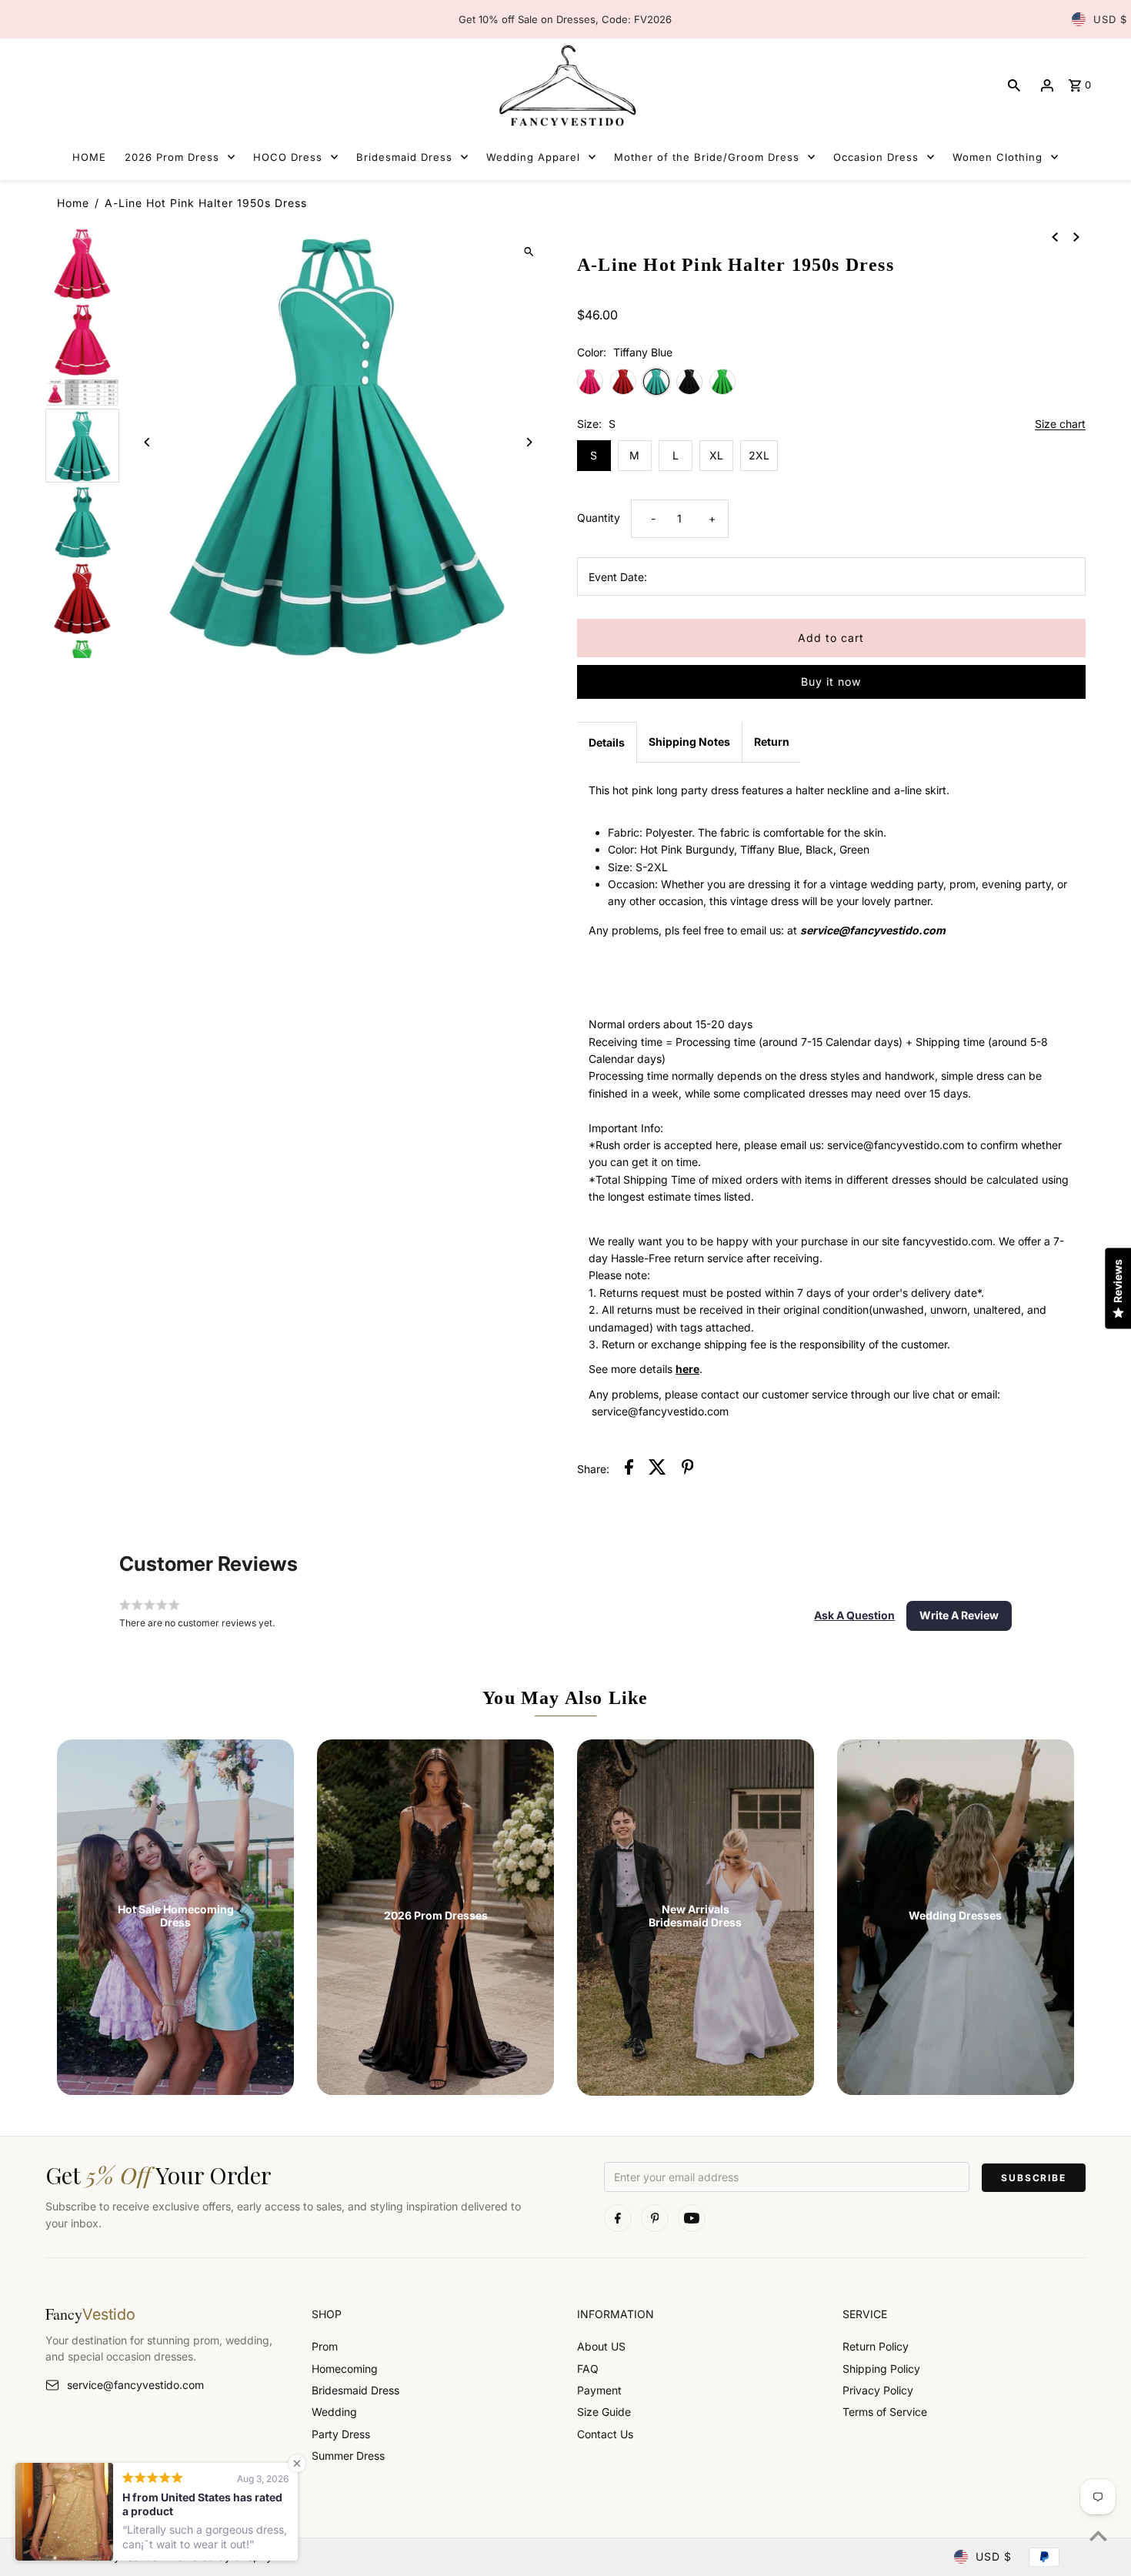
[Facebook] (618, 2218)
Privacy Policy (878, 2390)
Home (73, 203)
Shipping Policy (881, 2369)
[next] (1076, 236)
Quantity (599, 518)
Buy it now (831, 682)
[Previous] (147, 442)
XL (716, 455)
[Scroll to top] (1098, 2536)
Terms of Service (885, 2412)
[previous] (1055, 236)
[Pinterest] (655, 2218)
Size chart (1060, 424)
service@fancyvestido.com (135, 2385)
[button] (854, 1615)
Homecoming (345, 2369)
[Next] (529, 442)
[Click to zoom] (529, 251)
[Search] (1014, 85)
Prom (325, 2346)
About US (601, 2346)
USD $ (1110, 19)
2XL (759, 455)
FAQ (588, 2369)
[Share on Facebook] (629, 1469)
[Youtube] (692, 2218)
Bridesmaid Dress (355, 2390)
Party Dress (341, 2434)
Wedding (334, 2412)
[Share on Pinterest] (688, 1469)
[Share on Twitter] (657, 1469)
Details (607, 742)
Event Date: (618, 577)
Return (772, 742)
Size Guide (604, 2412)
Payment (599, 2390)
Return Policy (876, 2346)
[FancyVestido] (565, 85)
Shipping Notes (689, 742)
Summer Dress (348, 2456)
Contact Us (605, 2434)
